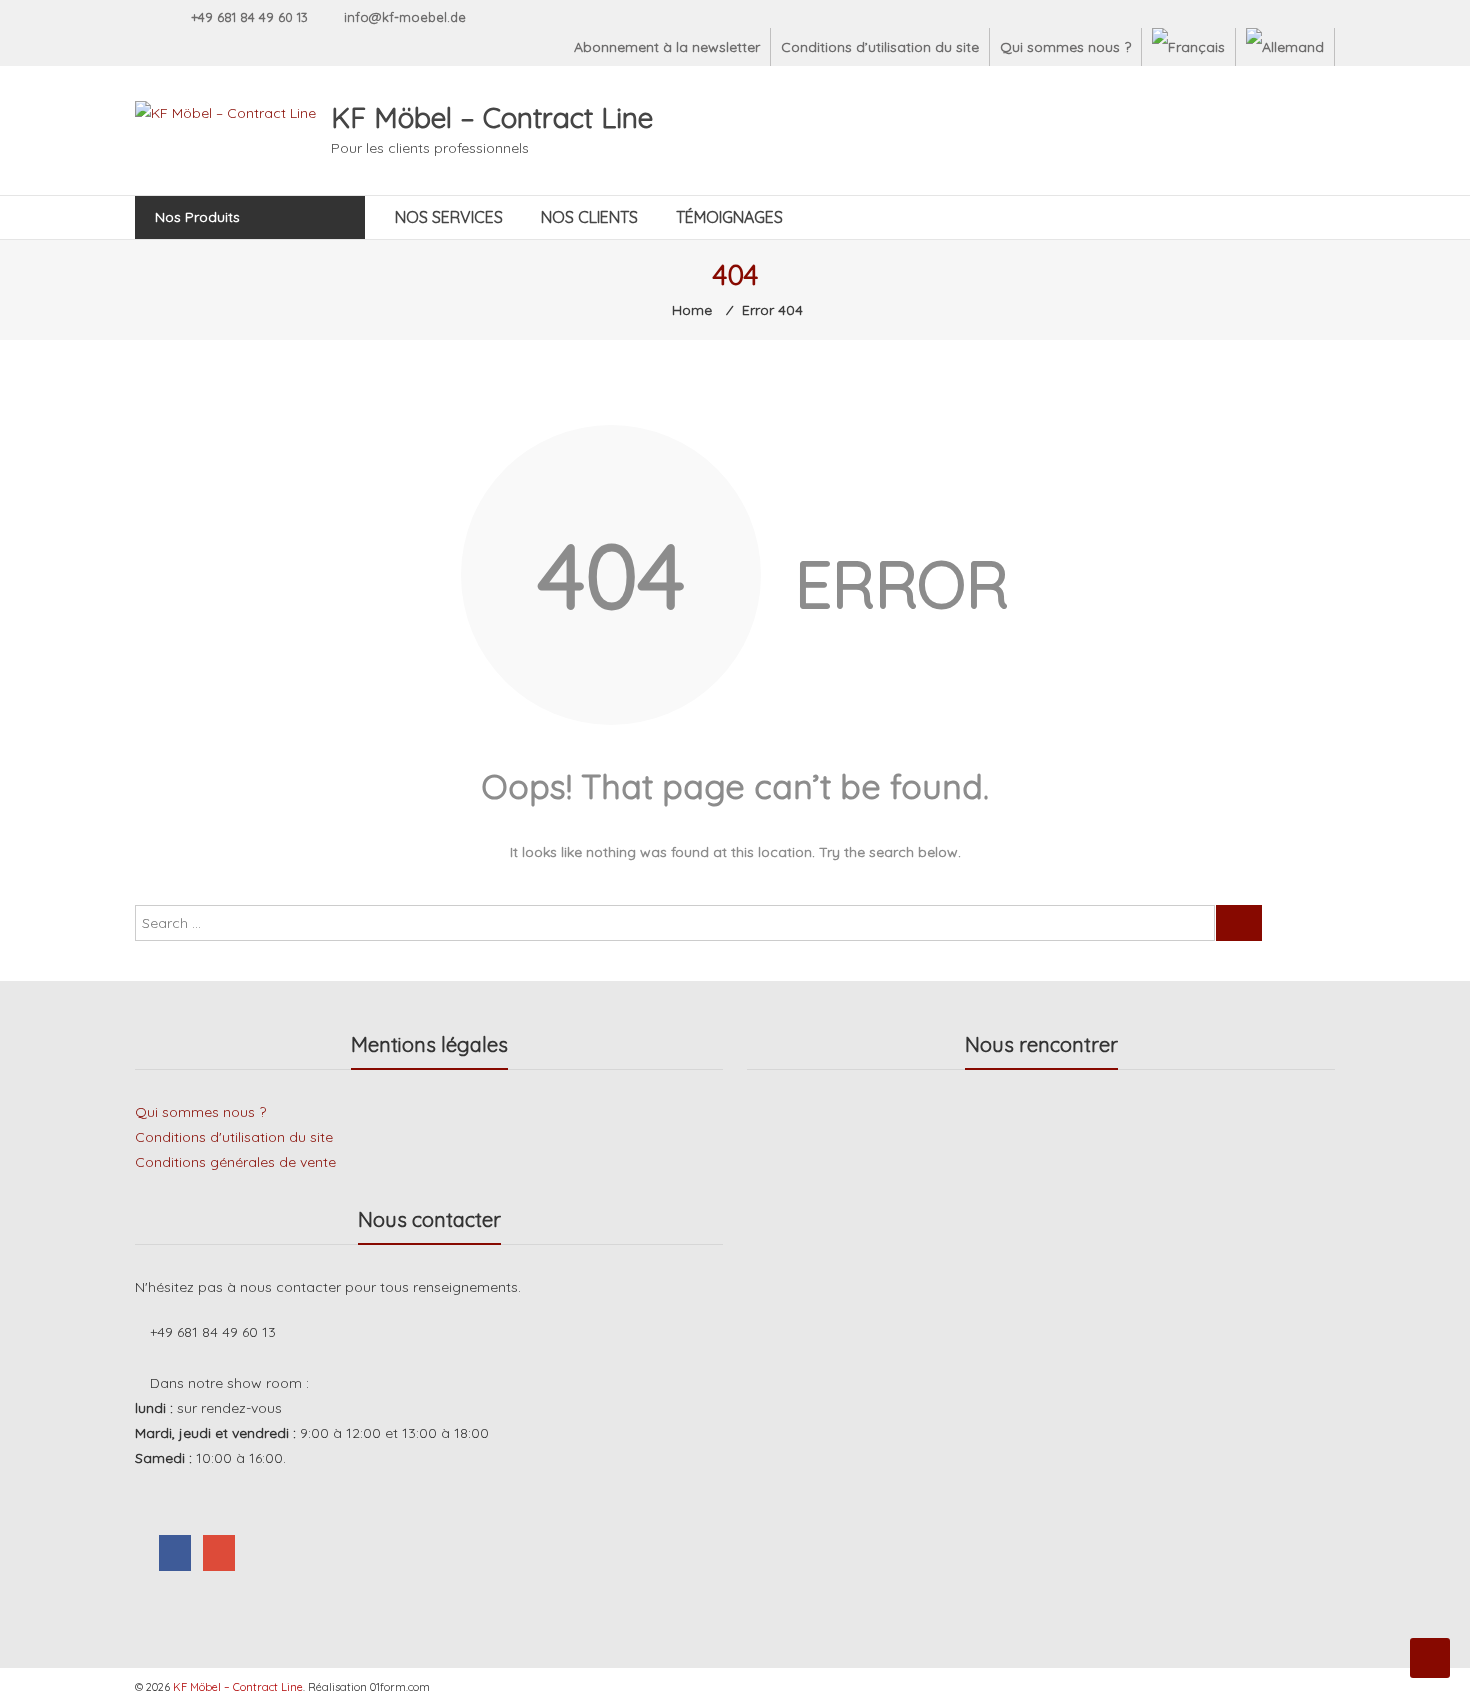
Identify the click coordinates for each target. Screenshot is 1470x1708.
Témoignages (729, 217)
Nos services (449, 217)
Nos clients (589, 217)
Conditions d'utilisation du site (234, 1137)
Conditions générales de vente (235, 1162)
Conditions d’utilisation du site (880, 47)
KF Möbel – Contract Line (492, 117)
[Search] (1239, 923)
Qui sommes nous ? (1065, 47)
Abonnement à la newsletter (667, 47)
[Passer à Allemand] (1285, 47)
